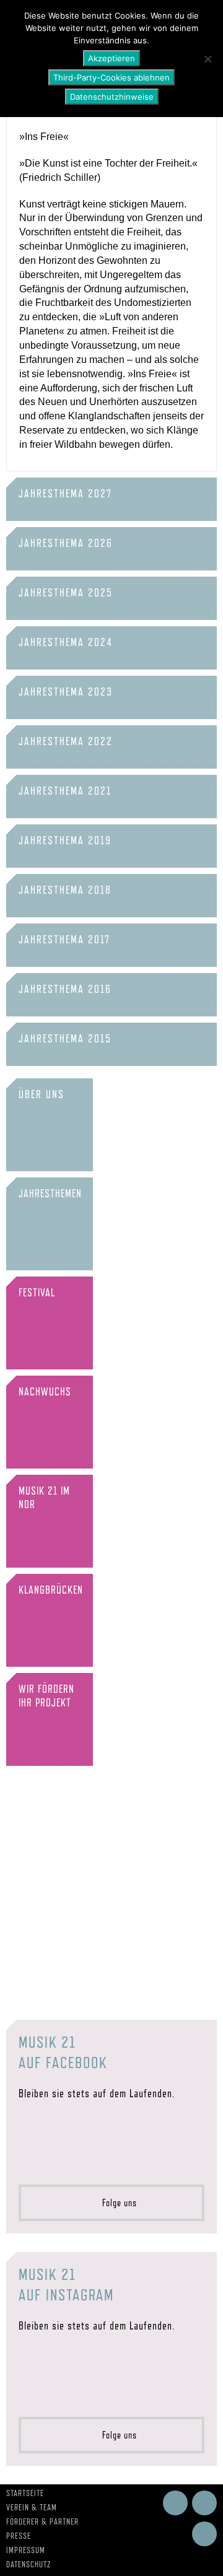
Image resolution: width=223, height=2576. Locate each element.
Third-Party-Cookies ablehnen (111, 77)
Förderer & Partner (42, 2521)
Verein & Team (32, 2507)
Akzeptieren (111, 58)
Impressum (26, 2550)
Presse (19, 2536)
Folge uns (116, 2203)
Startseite (25, 2493)
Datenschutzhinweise (112, 97)
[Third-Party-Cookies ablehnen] (208, 59)
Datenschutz (29, 2564)
